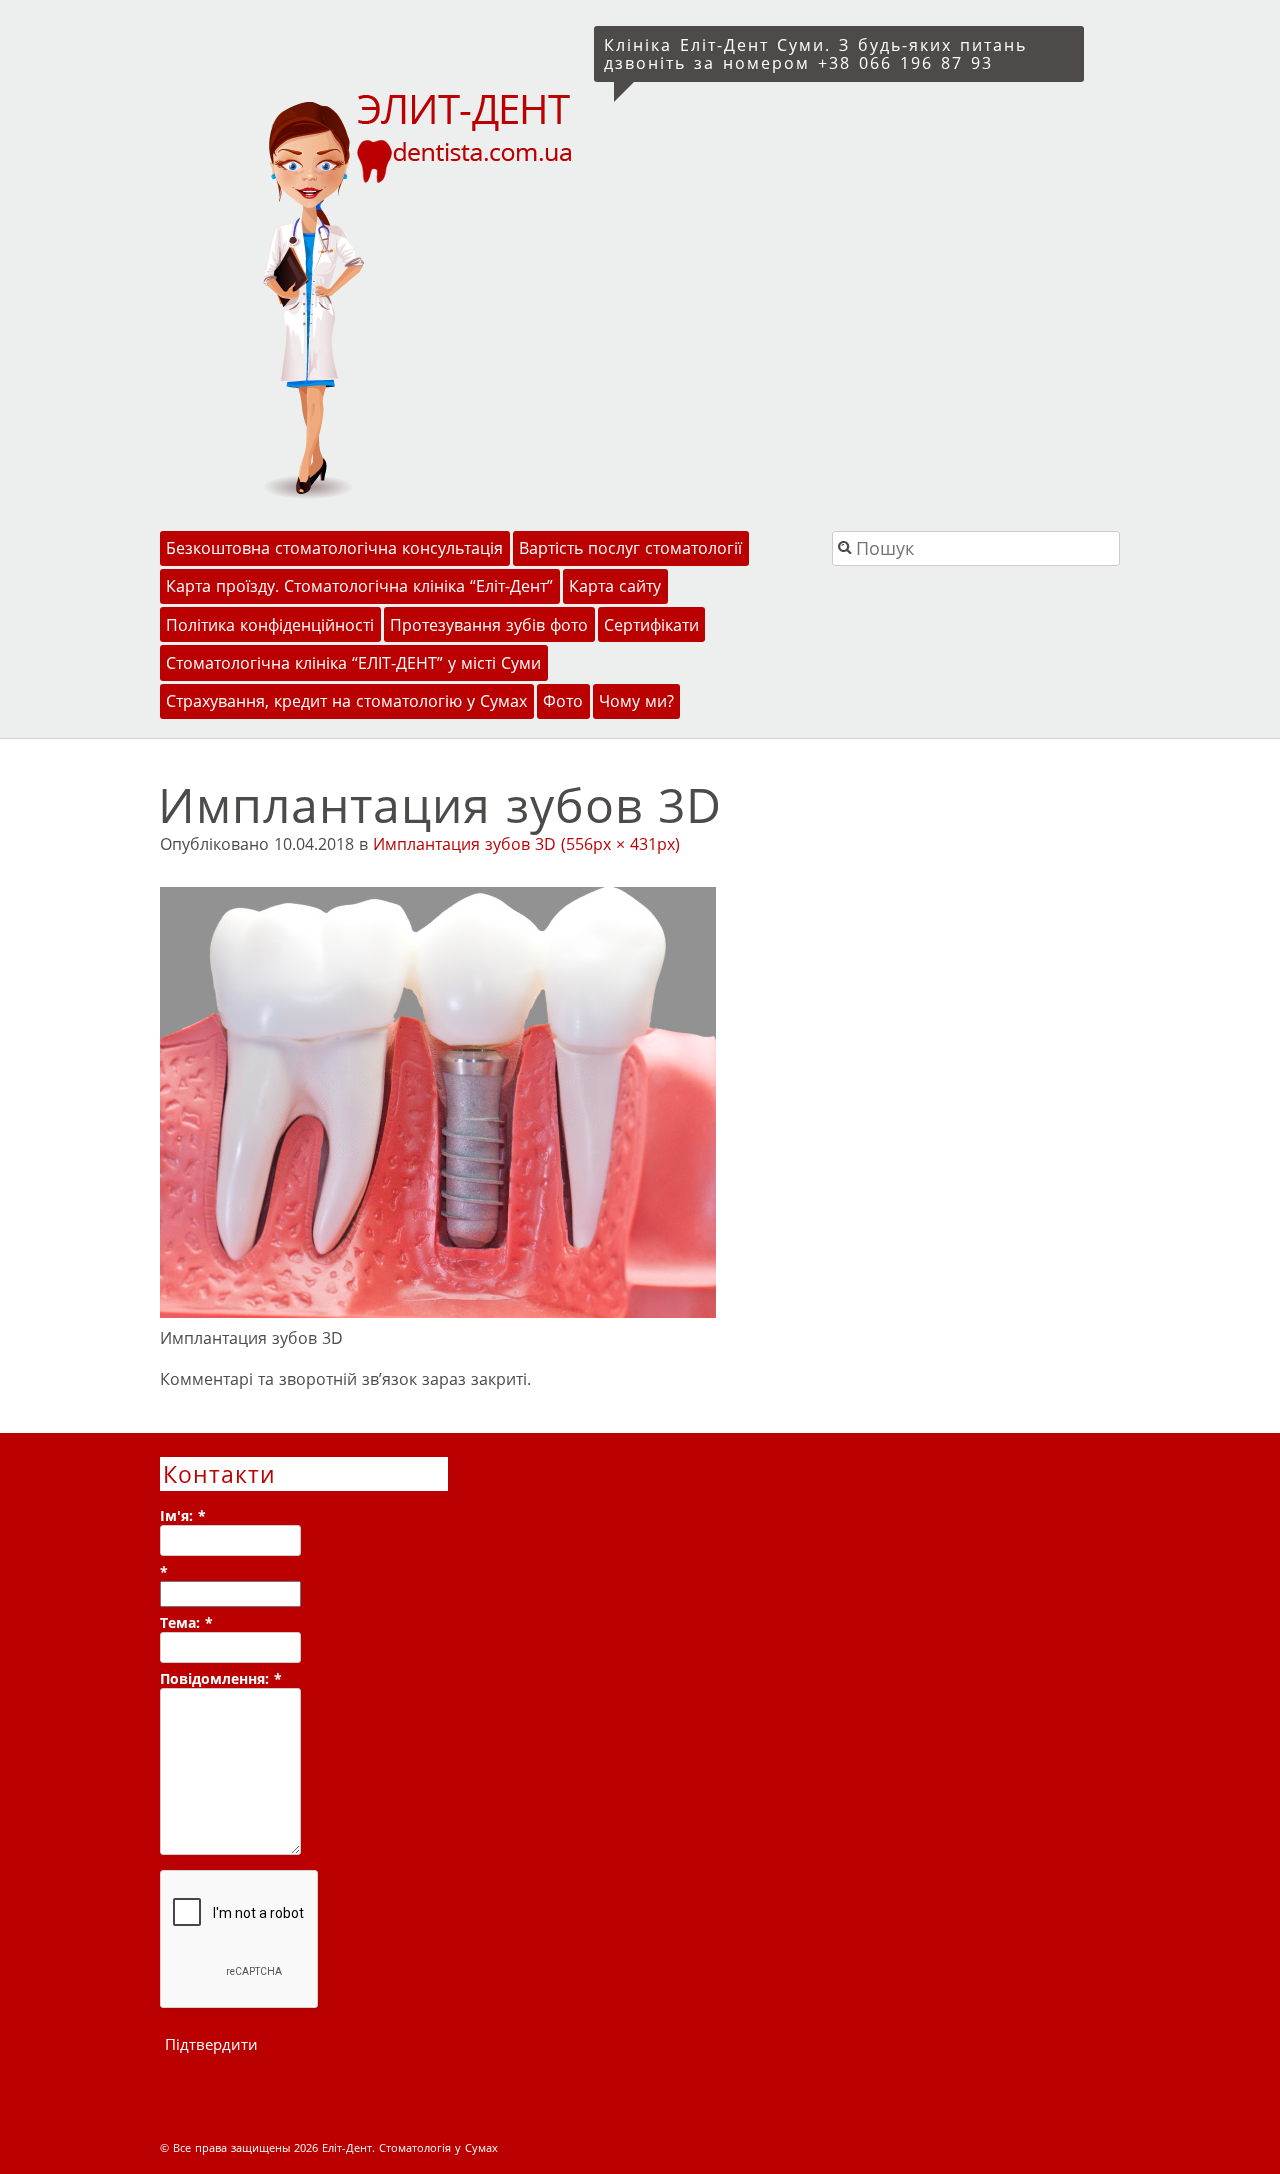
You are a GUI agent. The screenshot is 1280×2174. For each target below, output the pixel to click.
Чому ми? (636, 701)
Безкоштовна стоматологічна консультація (334, 548)
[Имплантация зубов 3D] (438, 1312)
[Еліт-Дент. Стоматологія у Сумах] (373, 293)
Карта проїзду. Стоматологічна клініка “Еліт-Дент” (359, 586)
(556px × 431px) (620, 844)
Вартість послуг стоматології (630, 548)
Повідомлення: (221, 1678)
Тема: (186, 1622)
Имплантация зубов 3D (464, 844)
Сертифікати (651, 625)
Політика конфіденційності (270, 625)
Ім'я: (183, 1515)
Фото (563, 701)
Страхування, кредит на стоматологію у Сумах (346, 701)
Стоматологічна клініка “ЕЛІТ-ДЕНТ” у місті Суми (353, 663)
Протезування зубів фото (489, 625)
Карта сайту (615, 586)
